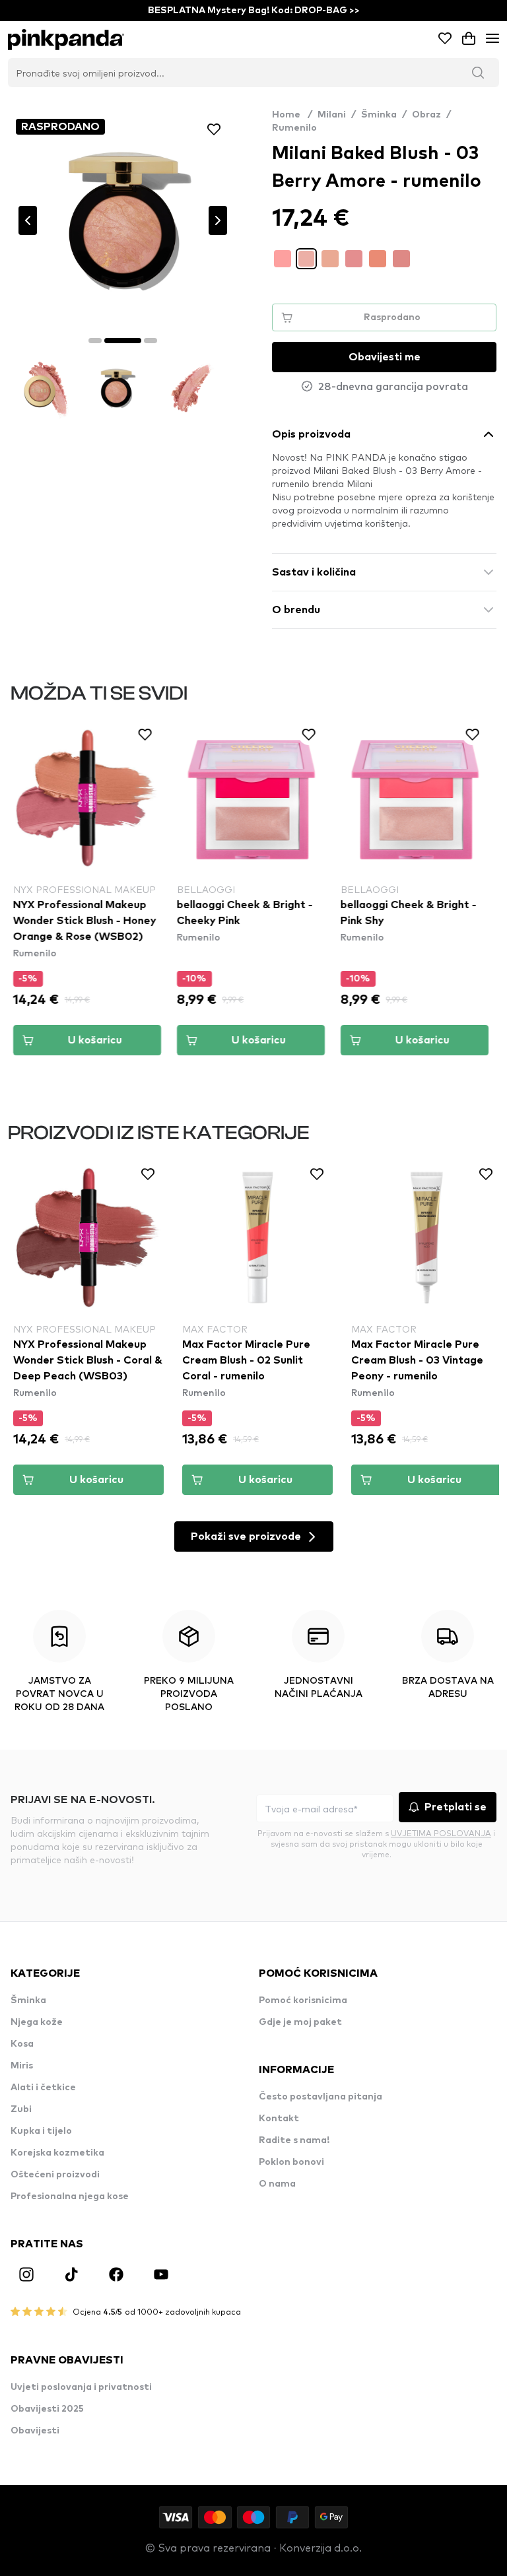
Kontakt (279, 2119)
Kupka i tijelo (41, 2131)
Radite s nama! (294, 2140)
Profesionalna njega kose (70, 2196)
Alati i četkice (43, 2088)
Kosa (22, 2044)
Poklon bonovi (291, 2162)
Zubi (21, 2109)
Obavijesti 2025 (47, 2409)
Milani (332, 115)
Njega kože (37, 2022)
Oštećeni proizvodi (55, 2175)
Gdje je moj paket (300, 2022)
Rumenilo (294, 128)
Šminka (379, 115)
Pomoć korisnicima (303, 2000)
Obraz (426, 115)
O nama (277, 2184)
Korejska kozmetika (57, 2153)
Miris (22, 2066)
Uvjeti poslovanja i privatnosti (81, 2387)
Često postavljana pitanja (321, 2097)
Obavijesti (35, 2431)
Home (292, 115)
